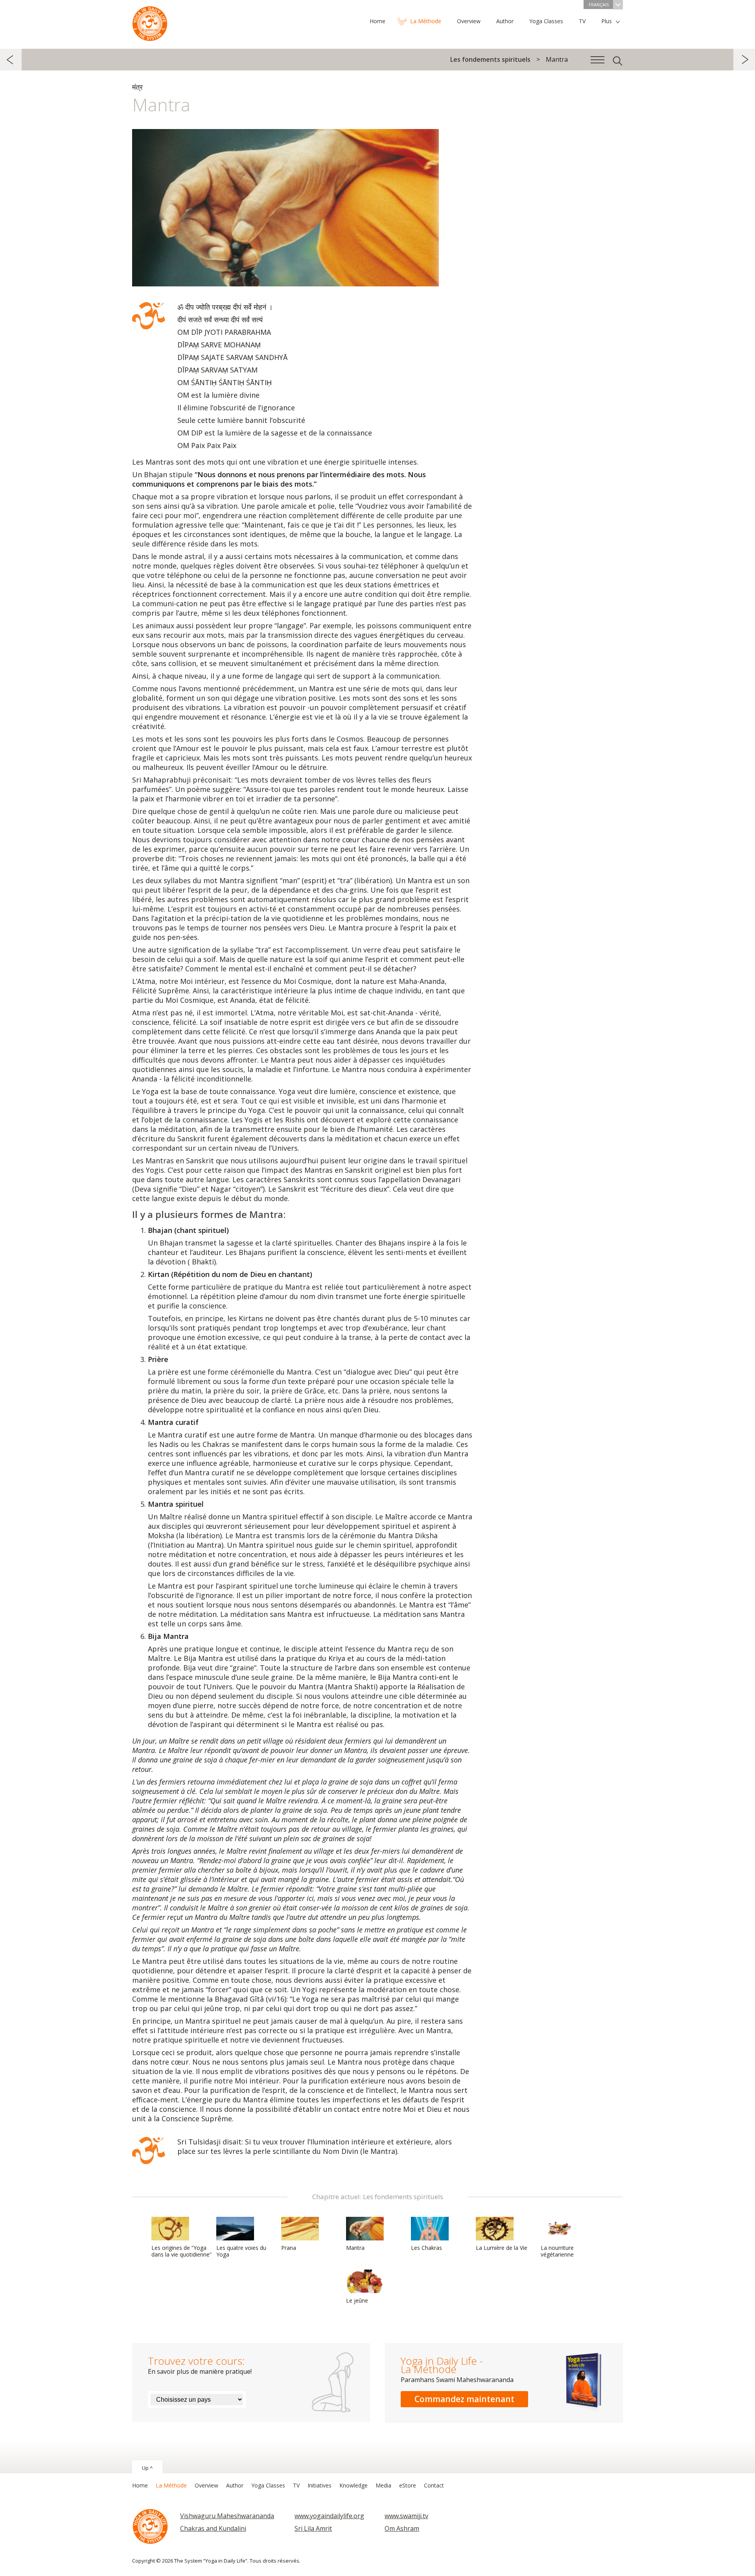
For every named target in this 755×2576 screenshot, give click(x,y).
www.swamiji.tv (406, 2516)
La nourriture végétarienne (557, 2251)
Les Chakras (426, 2248)
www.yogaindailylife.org (329, 2516)
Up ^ (147, 2468)
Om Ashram (402, 2528)
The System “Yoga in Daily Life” (150, 22)
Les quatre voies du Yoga (241, 2251)
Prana (289, 2248)
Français (599, 5)
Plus (607, 21)
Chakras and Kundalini (213, 2528)
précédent (11, 60)
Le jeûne (357, 2300)
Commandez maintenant (464, 2399)
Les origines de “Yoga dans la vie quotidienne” (181, 2251)
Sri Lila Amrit (313, 2528)
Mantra (355, 2248)
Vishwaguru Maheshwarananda (227, 2516)
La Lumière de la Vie (502, 2248)
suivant (744, 60)
